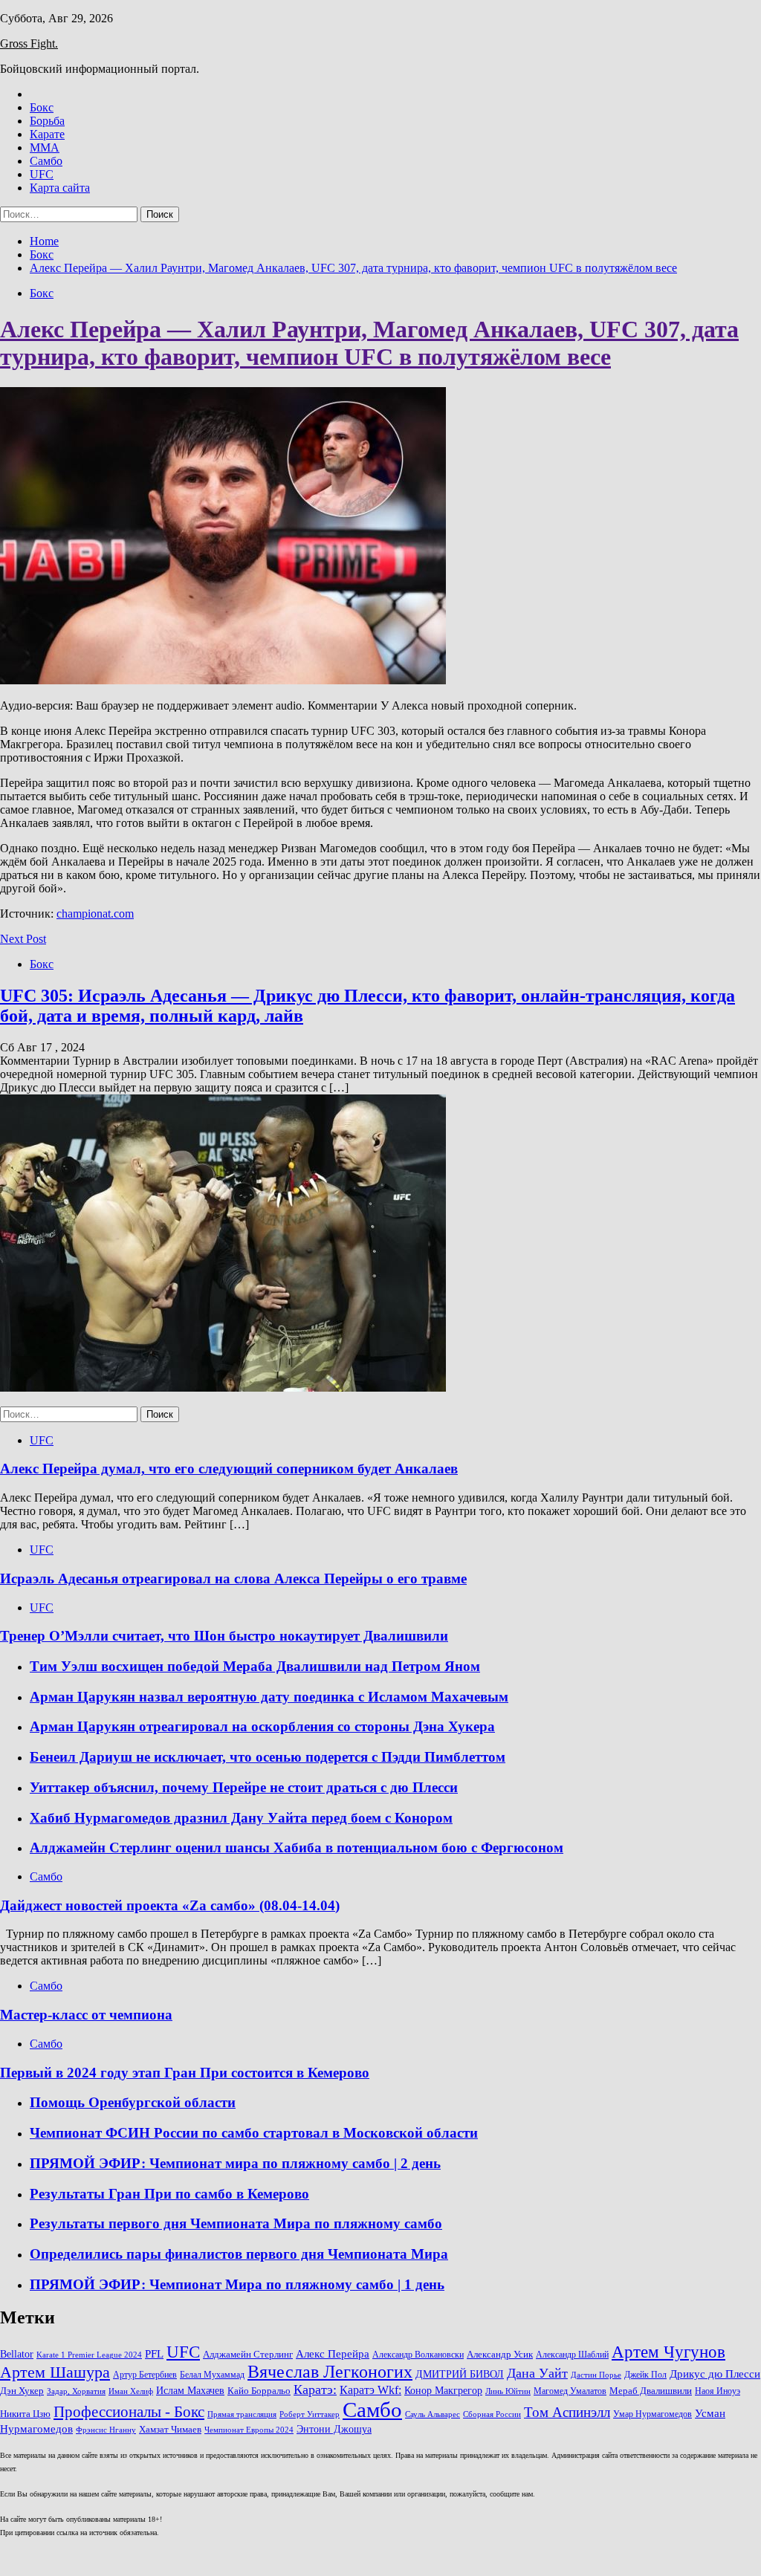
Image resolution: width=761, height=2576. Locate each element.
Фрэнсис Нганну (106, 2430)
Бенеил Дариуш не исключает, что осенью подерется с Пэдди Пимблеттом (268, 1757)
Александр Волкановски (418, 2355)
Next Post (23, 939)
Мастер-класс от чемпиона (86, 2015)
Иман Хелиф (131, 2391)
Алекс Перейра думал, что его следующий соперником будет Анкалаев (229, 1469)
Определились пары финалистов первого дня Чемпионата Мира (239, 2254)
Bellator (17, 2354)
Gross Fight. (29, 43)
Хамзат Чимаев (170, 2430)
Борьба (47, 121)
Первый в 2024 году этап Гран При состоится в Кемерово (185, 2073)
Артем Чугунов (668, 2352)
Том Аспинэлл (567, 2412)
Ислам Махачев (190, 2390)
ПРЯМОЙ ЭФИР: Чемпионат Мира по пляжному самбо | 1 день (237, 2284)
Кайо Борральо (259, 2391)
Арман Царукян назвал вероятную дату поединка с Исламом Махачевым (269, 1697)
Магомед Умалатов (570, 2391)
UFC (42, 174)
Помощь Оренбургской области (133, 2102)
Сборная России (492, 2414)
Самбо (46, 161)
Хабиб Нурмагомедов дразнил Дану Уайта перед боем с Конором (241, 1818)
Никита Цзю (25, 2414)
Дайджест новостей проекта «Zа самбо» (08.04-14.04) (170, 1905)
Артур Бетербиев (145, 2375)
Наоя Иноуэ (718, 2391)
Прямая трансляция (242, 2414)
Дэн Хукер (22, 2391)
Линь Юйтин (508, 2391)
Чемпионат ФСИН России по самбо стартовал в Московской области (254, 2133)
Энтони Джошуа (334, 2429)
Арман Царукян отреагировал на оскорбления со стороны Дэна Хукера (262, 1726)
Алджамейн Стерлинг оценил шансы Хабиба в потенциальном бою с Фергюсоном (297, 1847)
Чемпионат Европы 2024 (249, 2430)
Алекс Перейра (333, 2354)
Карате (47, 134)
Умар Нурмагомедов (652, 2414)
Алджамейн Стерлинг (248, 2355)
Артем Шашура (55, 2372)
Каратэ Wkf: (370, 2390)
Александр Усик (500, 2355)
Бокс (42, 107)
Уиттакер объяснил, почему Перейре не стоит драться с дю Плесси (244, 1787)
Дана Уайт (537, 2373)
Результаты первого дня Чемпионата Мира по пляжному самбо (236, 2223)
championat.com (95, 914)
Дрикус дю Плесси (715, 2374)
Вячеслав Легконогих (330, 2372)
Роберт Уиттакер (310, 2414)
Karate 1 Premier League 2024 (89, 2355)
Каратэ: (315, 2390)
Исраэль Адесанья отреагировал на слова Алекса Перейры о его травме (233, 1579)
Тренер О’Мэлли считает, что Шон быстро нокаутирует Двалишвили (224, 1636)
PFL (154, 2353)
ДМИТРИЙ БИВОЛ (460, 2374)
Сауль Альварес (433, 2414)
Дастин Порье (596, 2375)
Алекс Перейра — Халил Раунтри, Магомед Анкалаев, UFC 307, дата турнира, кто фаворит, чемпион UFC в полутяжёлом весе (369, 343)
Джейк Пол (645, 2375)
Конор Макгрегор (443, 2390)
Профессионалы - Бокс (129, 2412)
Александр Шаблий (572, 2355)
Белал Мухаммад (212, 2375)
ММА (45, 147)
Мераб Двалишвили (651, 2391)
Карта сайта (60, 188)
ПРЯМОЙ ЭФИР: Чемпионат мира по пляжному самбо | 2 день (235, 2163)
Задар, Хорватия (76, 2391)
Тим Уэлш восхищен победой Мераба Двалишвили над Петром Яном (255, 1666)
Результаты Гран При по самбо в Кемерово (169, 2194)
